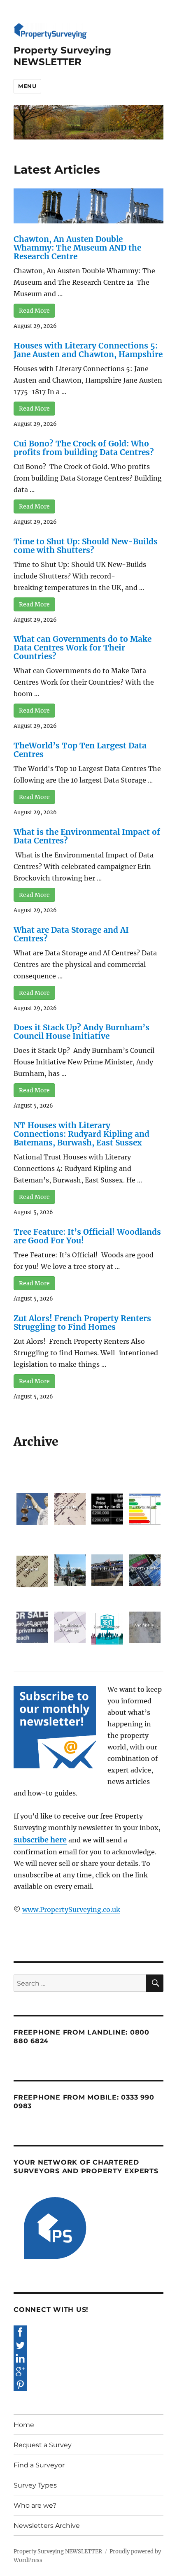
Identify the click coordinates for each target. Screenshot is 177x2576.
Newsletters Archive (47, 2526)
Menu (27, 86)
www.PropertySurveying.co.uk (71, 1909)
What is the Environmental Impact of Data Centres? (87, 836)
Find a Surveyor (39, 2465)
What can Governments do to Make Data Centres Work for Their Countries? (83, 648)
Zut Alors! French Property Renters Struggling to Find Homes (82, 1323)
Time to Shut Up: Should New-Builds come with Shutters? (86, 546)
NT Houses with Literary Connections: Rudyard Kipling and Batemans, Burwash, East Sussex (82, 1134)
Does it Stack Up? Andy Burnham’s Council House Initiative (82, 1032)
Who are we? (35, 2505)
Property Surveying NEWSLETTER (62, 56)
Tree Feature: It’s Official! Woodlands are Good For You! (87, 1236)
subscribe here (40, 1840)
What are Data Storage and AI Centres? (71, 934)
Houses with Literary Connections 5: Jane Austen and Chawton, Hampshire (88, 350)
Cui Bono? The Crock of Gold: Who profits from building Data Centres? (84, 448)
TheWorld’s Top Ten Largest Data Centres (80, 750)
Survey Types (35, 2485)
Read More (34, 311)
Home (24, 2425)
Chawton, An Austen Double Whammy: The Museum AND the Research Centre (77, 248)
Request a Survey (43, 2445)
